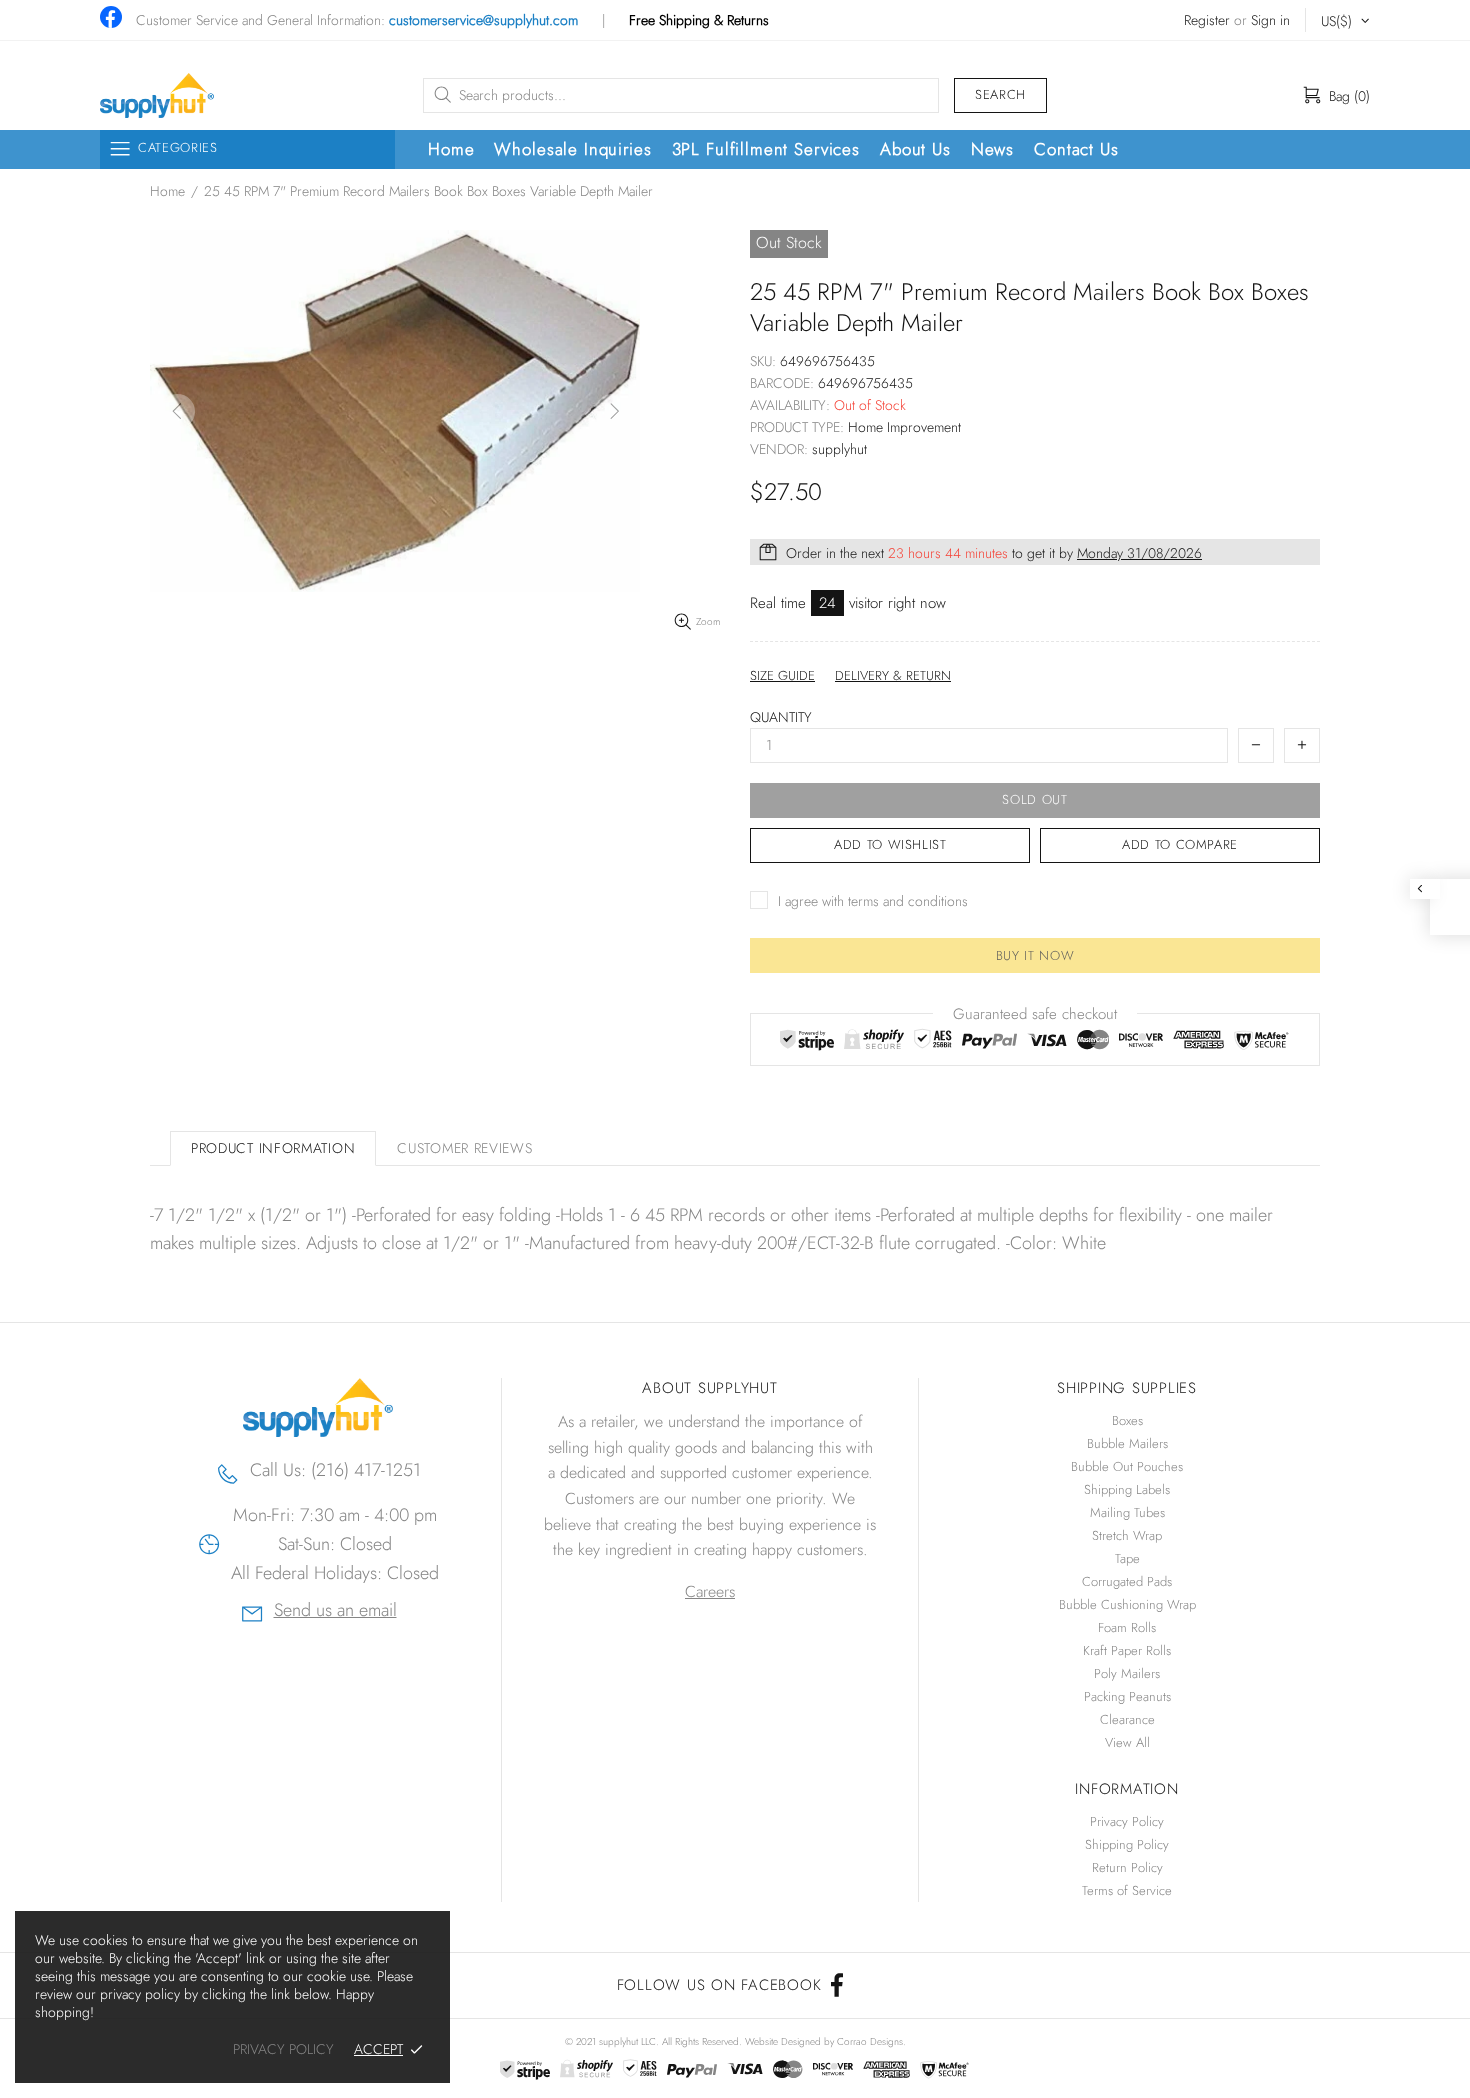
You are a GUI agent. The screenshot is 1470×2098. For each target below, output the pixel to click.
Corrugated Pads (1127, 1581)
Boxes (1127, 1420)
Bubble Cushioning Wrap (1127, 1604)
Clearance (1127, 1719)
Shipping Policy (1127, 1844)
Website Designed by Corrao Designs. (825, 2041)
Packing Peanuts (1127, 1696)
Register (1207, 20)
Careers (710, 1591)
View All (1127, 1742)
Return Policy (1127, 1867)
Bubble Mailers (1127, 1443)
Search (1000, 94)
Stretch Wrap (1127, 1535)
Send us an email (335, 1612)
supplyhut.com (157, 95)
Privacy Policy (1127, 1821)
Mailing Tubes (1127, 1512)
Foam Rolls (1127, 1627)
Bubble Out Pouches (1127, 1466)
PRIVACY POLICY (283, 2049)
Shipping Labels (1127, 1489)
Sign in (1270, 20)
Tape (1127, 1558)
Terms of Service (1127, 1890)
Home (167, 191)
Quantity (781, 717)
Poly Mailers (1127, 1673)
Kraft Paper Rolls (1127, 1650)
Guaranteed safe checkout (1035, 1014)
